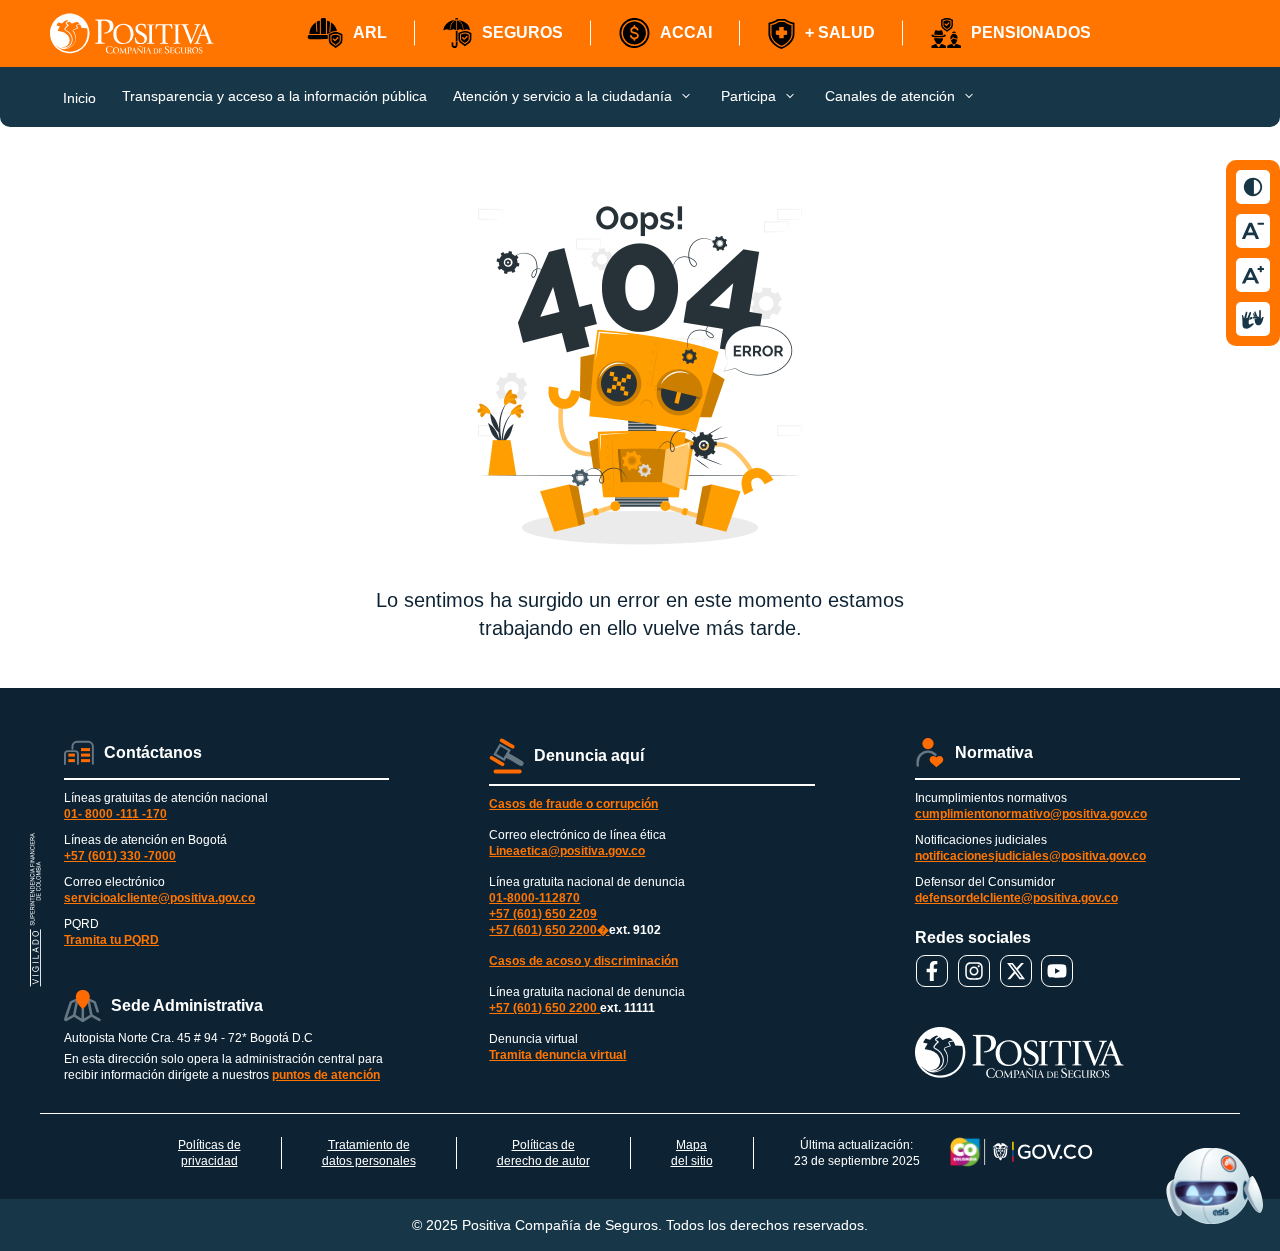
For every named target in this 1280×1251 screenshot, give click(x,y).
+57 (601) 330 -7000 (120, 856)
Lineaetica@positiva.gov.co (567, 851)
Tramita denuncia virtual (557, 1055)
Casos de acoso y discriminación (583, 961)
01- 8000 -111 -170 (115, 814)
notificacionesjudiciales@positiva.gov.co (1030, 856)
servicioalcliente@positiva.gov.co (159, 898)
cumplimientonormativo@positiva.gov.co (1031, 814)
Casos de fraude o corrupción (573, 804)
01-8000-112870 (534, 898)
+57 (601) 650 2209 (543, 914)
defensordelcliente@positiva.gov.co (1016, 898)
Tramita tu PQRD (111, 940)
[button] (347, 33)
